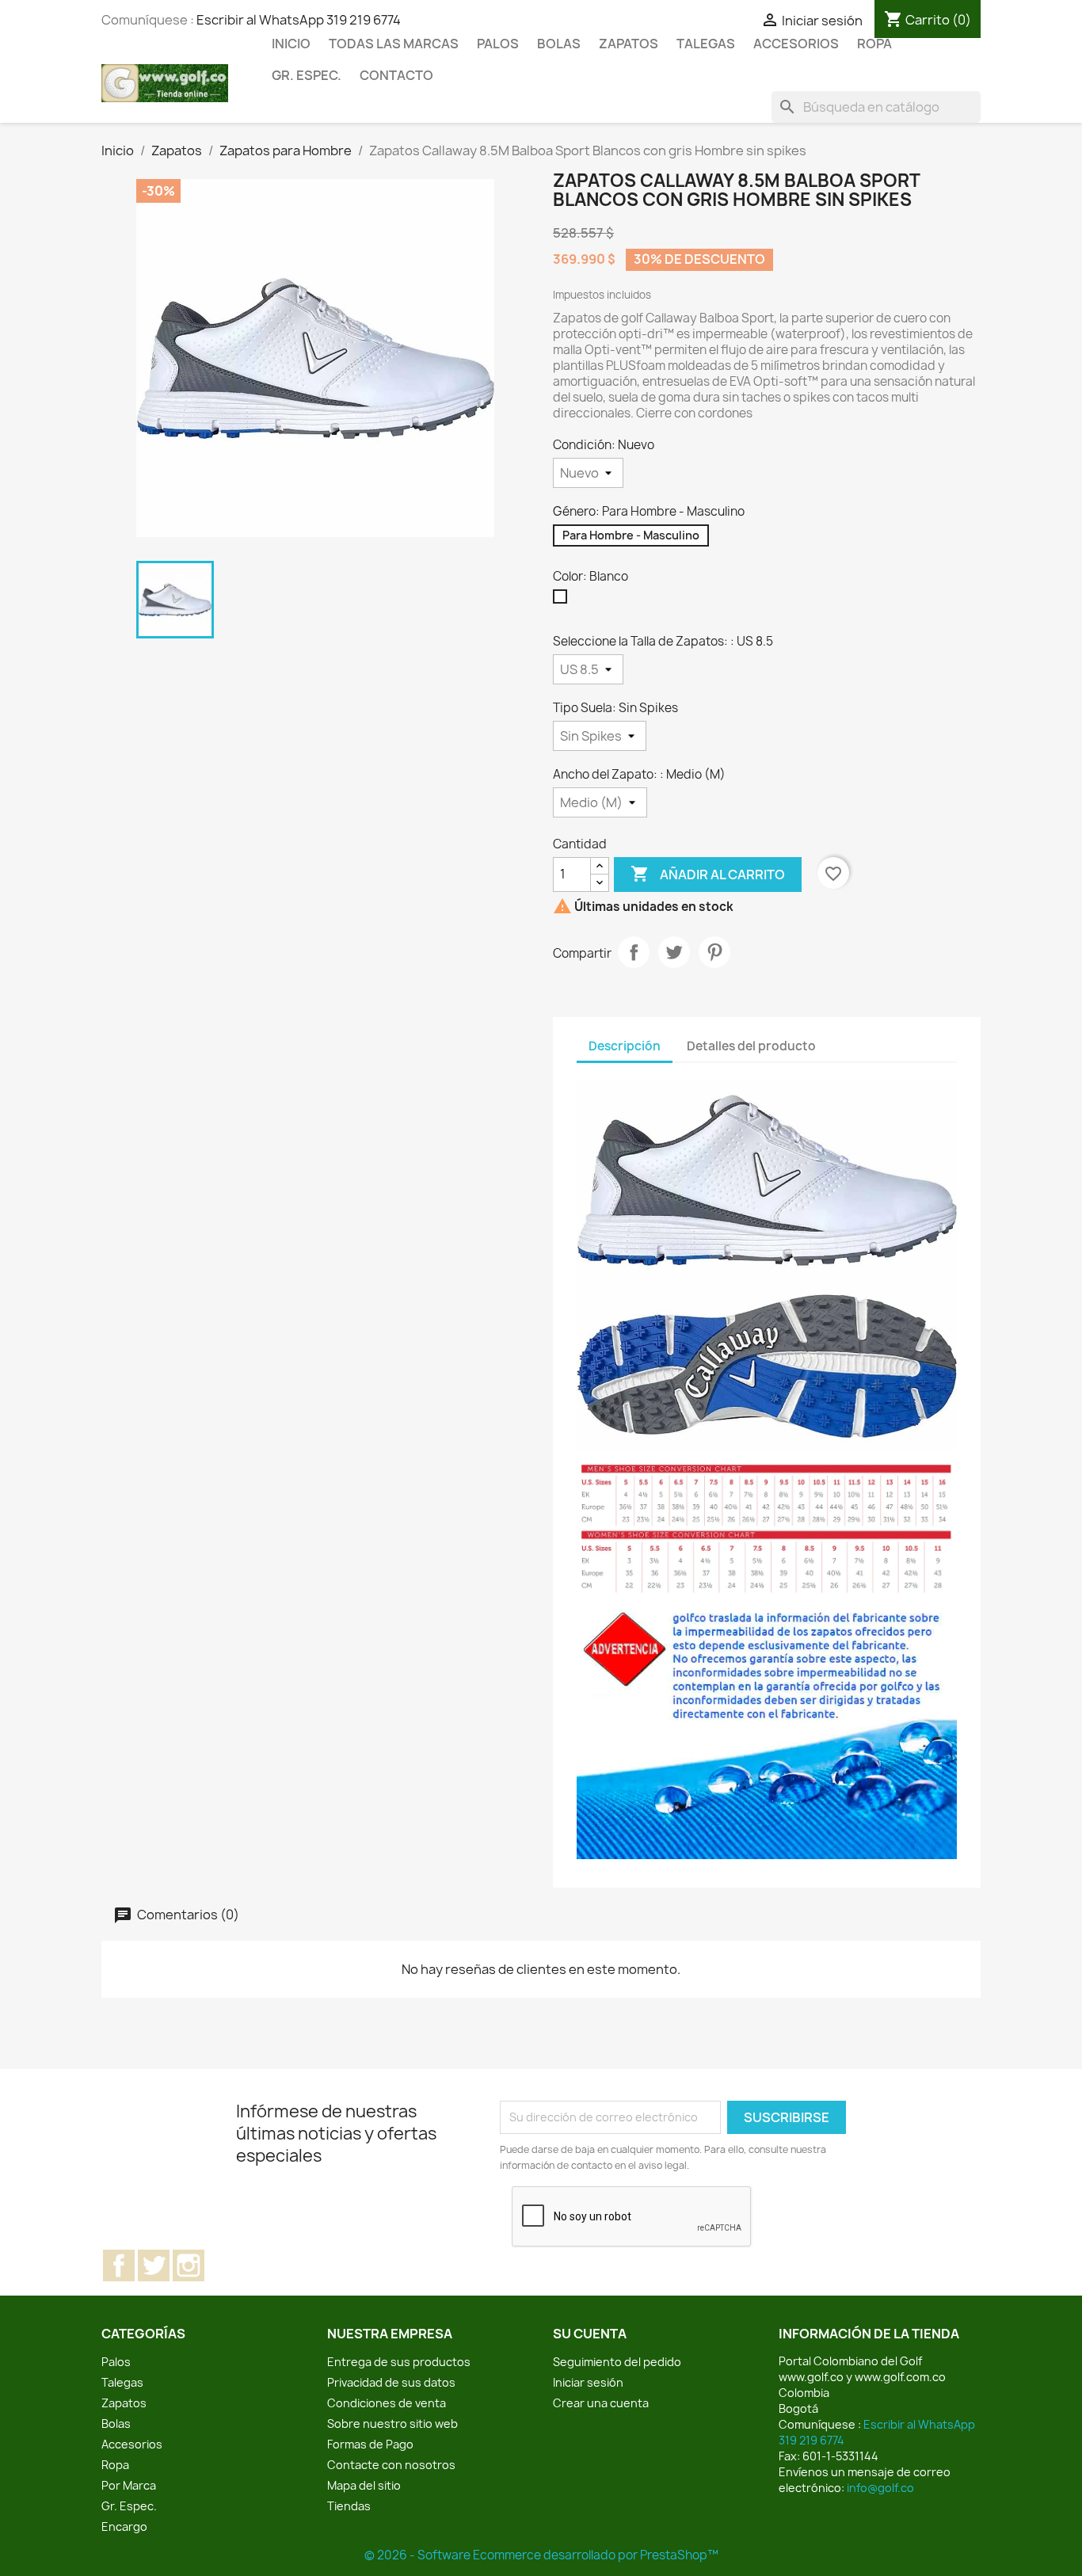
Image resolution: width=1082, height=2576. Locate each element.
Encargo (124, 2526)
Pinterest (714, 952)
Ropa (874, 44)
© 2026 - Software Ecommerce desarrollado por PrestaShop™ (541, 2555)
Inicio (291, 44)
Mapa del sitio (364, 2485)
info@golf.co (880, 2488)
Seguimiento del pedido (617, 2362)
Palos (498, 44)
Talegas (706, 44)
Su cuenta (590, 2334)
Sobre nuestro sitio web (392, 2424)
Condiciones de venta (387, 2403)
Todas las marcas (394, 44)
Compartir (634, 952)
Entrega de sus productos (399, 2362)
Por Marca (129, 2485)
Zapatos (629, 44)
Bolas (559, 44)
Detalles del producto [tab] (751, 1046)
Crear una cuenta (601, 2403)
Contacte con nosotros (391, 2465)
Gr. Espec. (307, 75)
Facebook (119, 2265)
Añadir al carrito (708, 874)
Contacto (396, 75)
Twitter (154, 2265)
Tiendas (349, 2506)
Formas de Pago (370, 2444)
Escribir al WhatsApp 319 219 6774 (299, 20)
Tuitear (674, 952)
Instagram (189, 2265)
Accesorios (796, 44)
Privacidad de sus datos (391, 2382)
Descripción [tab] (625, 1046)
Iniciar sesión (588, 2382)
